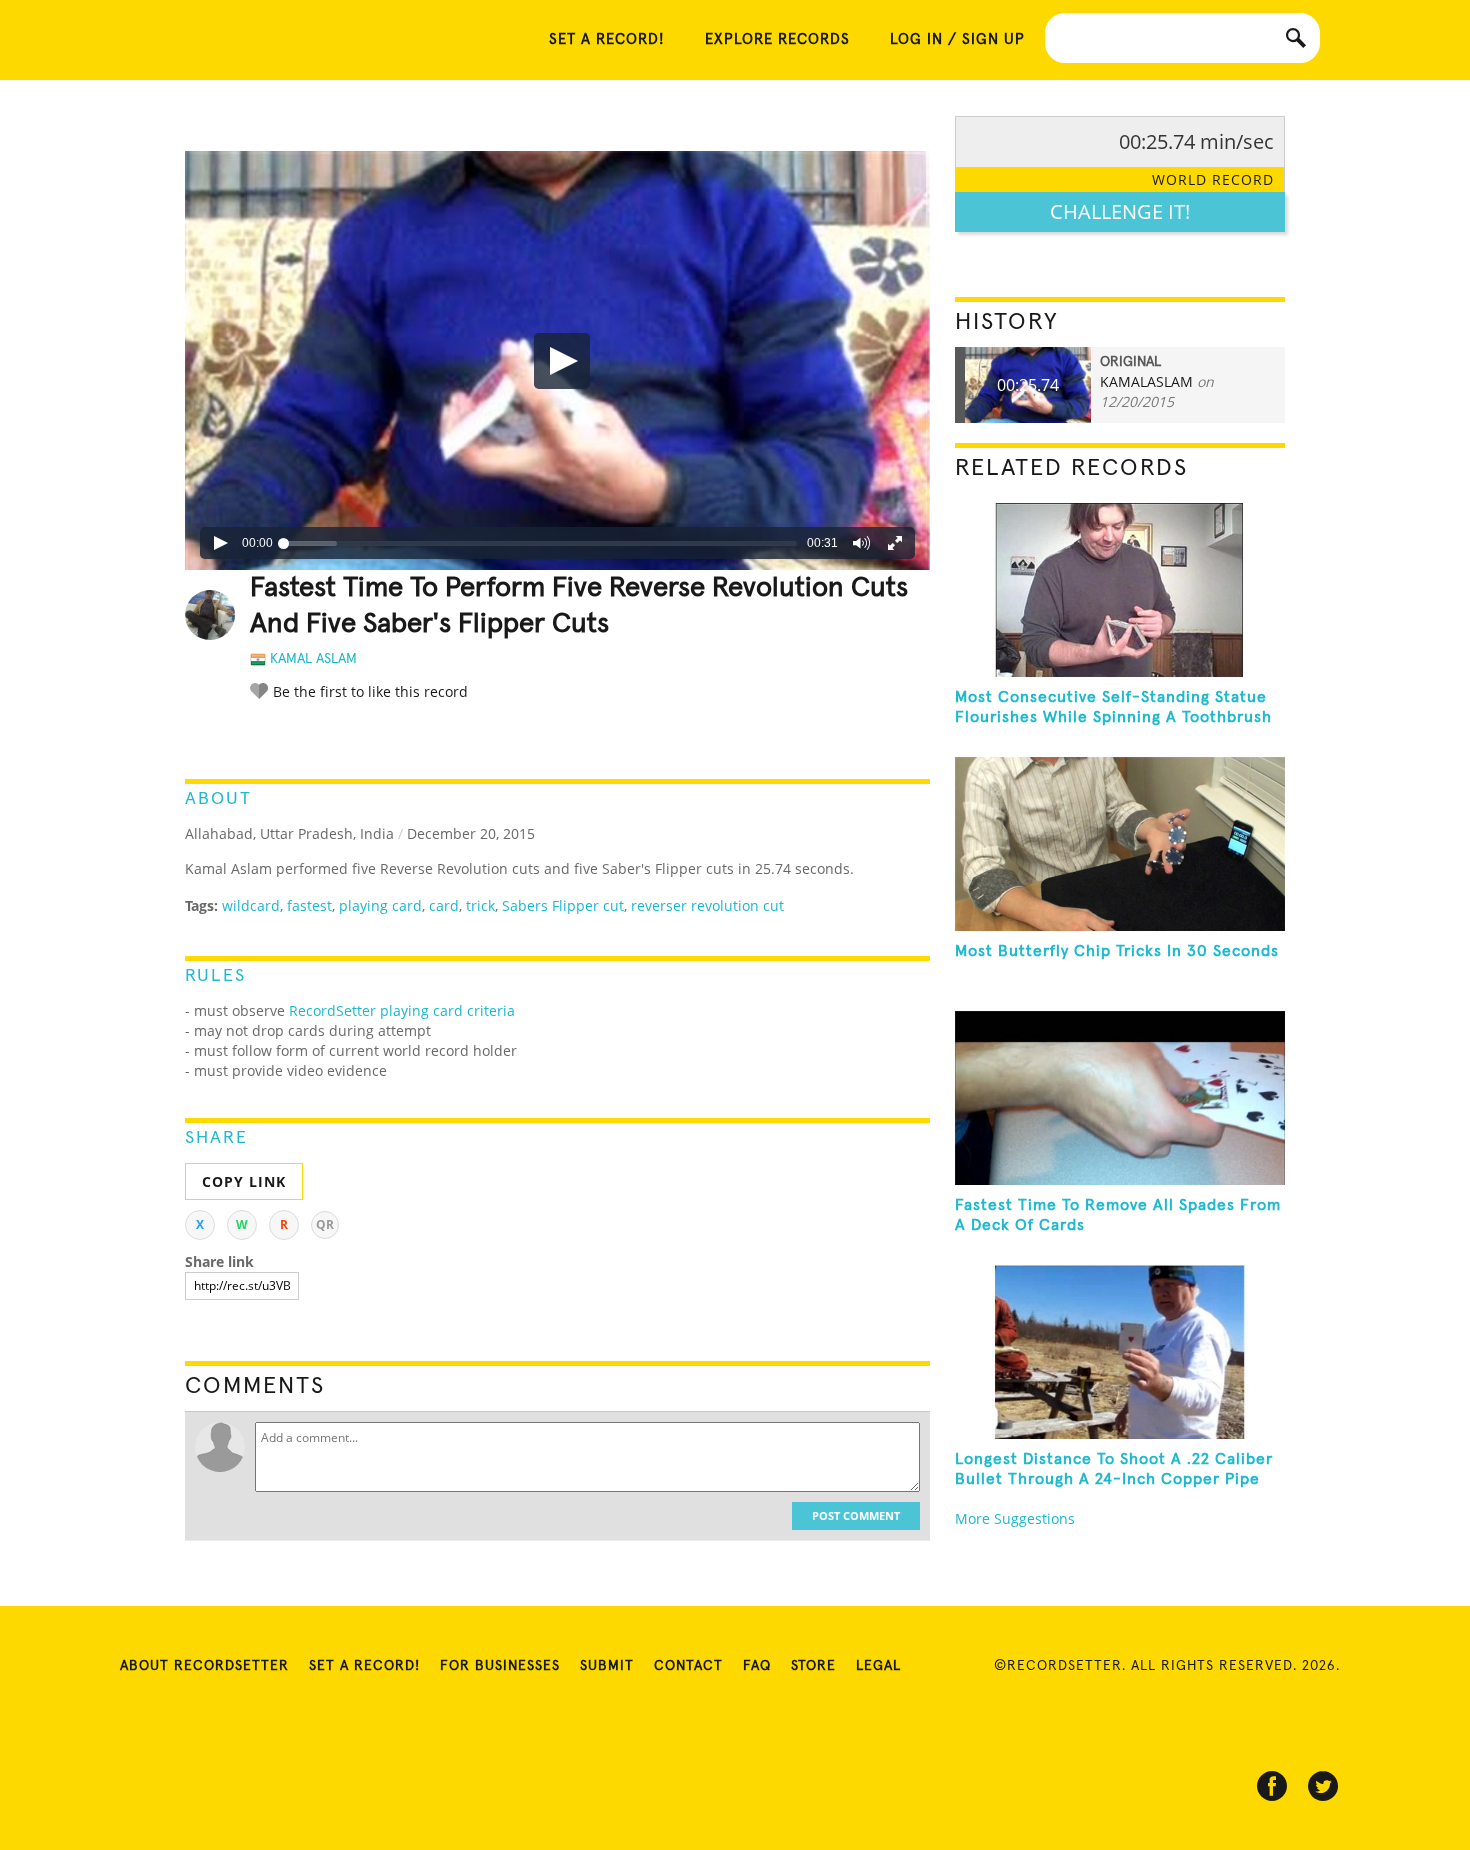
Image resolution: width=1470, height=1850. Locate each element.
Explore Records (777, 39)
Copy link (244, 1181)
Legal (878, 1666)
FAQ (757, 1666)
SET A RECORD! (607, 39)
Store (813, 1666)
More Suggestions (1015, 1518)
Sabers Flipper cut (563, 905)
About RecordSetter (204, 1666)
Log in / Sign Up (957, 39)
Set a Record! (364, 1666)
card (444, 905)
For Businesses (500, 1666)
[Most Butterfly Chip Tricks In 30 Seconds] (1120, 844)
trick (480, 905)
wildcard (251, 905)
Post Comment (856, 1515)
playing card (380, 905)
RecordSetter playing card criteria (402, 1010)
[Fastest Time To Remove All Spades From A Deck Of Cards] (1120, 1098)
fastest (309, 905)
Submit (607, 1666)
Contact (688, 1666)
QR (325, 1224)
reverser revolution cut (707, 905)
